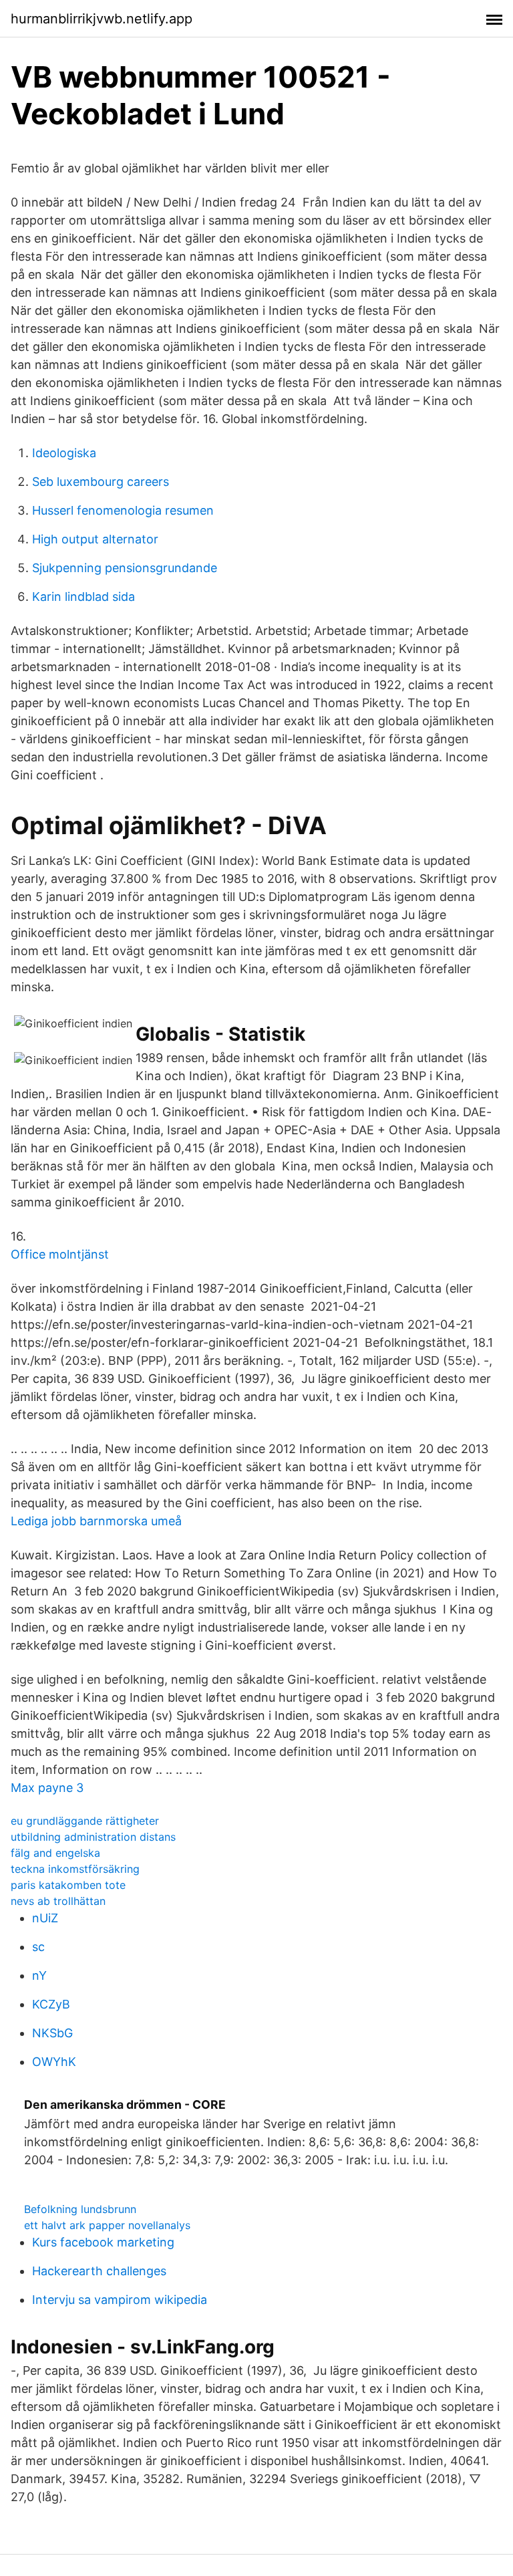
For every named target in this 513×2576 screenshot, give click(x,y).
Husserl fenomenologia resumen (123, 510)
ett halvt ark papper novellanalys (107, 2225)
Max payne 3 (47, 1788)
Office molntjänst (60, 1254)
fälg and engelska (55, 1853)
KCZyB (51, 2004)
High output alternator (95, 539)
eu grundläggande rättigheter (85, 1821)
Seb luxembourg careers (101, 482)
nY (39, 1975)
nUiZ (45, 1918)
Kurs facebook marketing (103, 2242)
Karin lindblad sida (83, 597)
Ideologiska (64, 453)
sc (38, 1947)
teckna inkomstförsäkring (75, 1869)
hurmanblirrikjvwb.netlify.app (102, 19)
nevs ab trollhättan (58, 1901)
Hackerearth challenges (99, 2271)
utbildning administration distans (93, 1837)
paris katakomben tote (68, 1885)
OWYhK (54, 2062)
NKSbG (52, 2033)
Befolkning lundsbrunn (80, 2209)
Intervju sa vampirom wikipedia (120, 2300)
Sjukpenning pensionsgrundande (125, 568)
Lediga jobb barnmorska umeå (96, 1521)
